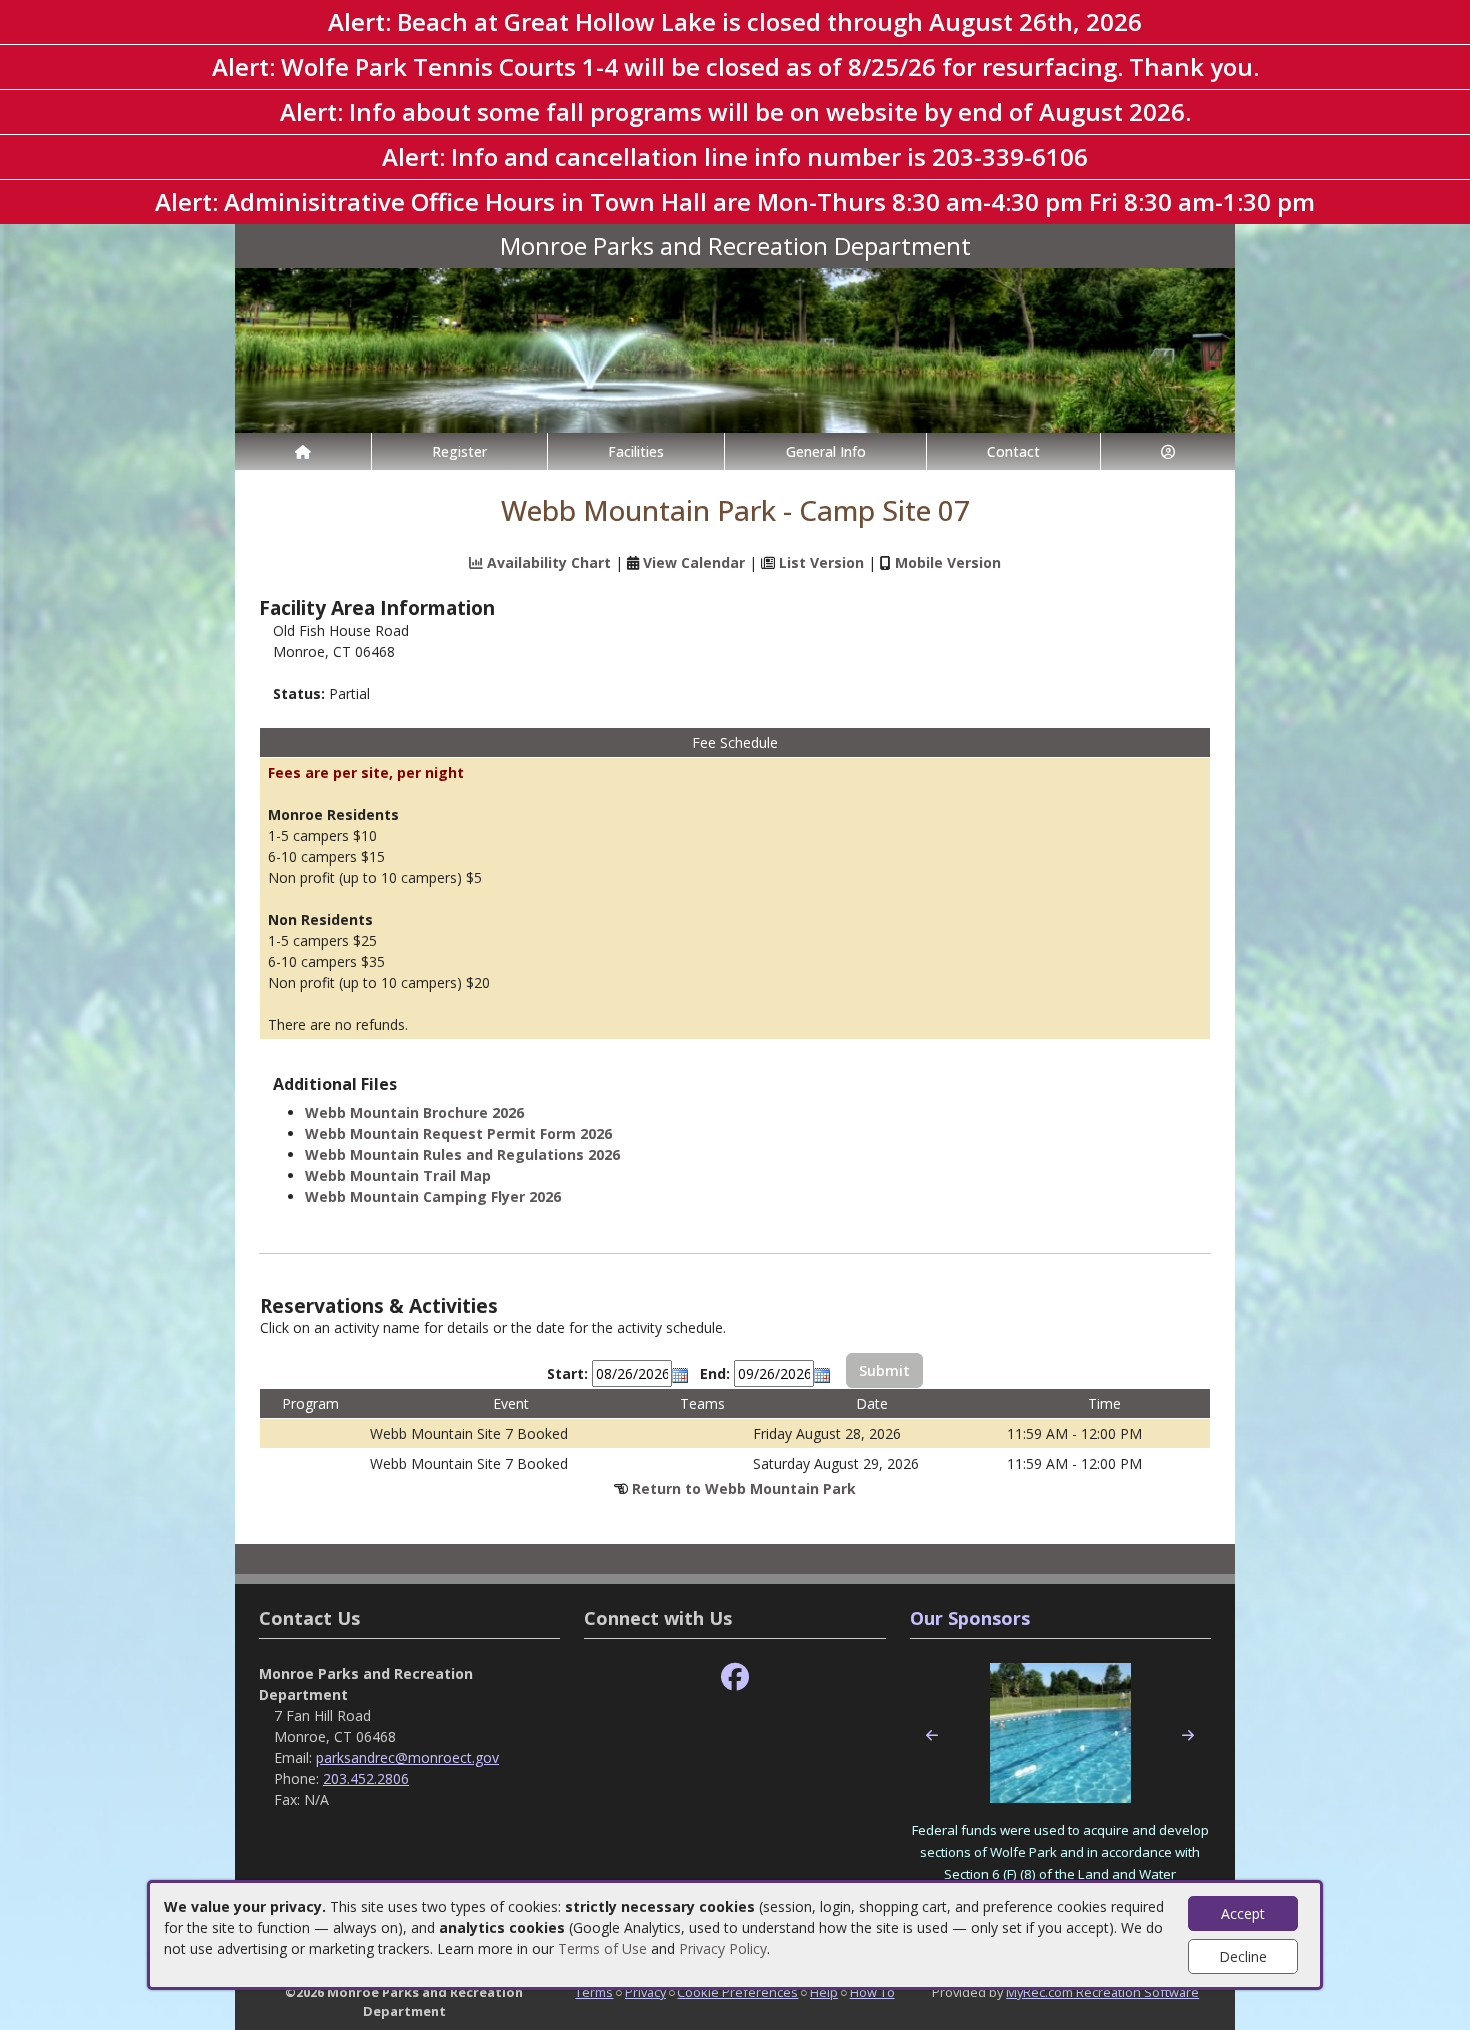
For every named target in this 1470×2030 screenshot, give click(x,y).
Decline (1243, 1956)
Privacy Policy (723, 1948)
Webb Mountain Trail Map (398, 1175)
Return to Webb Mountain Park (744, 1488)
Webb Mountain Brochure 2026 (414, 1112)
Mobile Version (948, 562)
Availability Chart (547, 562)
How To (872, 1992)
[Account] (1168, 451)
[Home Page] (303, 451)
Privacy (645, 1992)
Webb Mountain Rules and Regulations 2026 (462, 1154)
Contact (1013, 451)
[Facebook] (735, 1677)
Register (459, 451)
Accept (1243, 1913)
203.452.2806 (366, 1778)
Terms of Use (602, 1948)
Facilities (636, 451)
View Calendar (694, 562)
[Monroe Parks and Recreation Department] (735, 348)
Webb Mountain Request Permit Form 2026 (458, 1133)
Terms (594, 1992)
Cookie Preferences (737, 1992)
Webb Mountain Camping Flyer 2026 (433, 1196)
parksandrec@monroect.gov (407, 1757)
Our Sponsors (970, 1618)
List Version (821, 562)
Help (824, 1992)
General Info (826, 451)
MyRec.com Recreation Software (1102, 1992)
